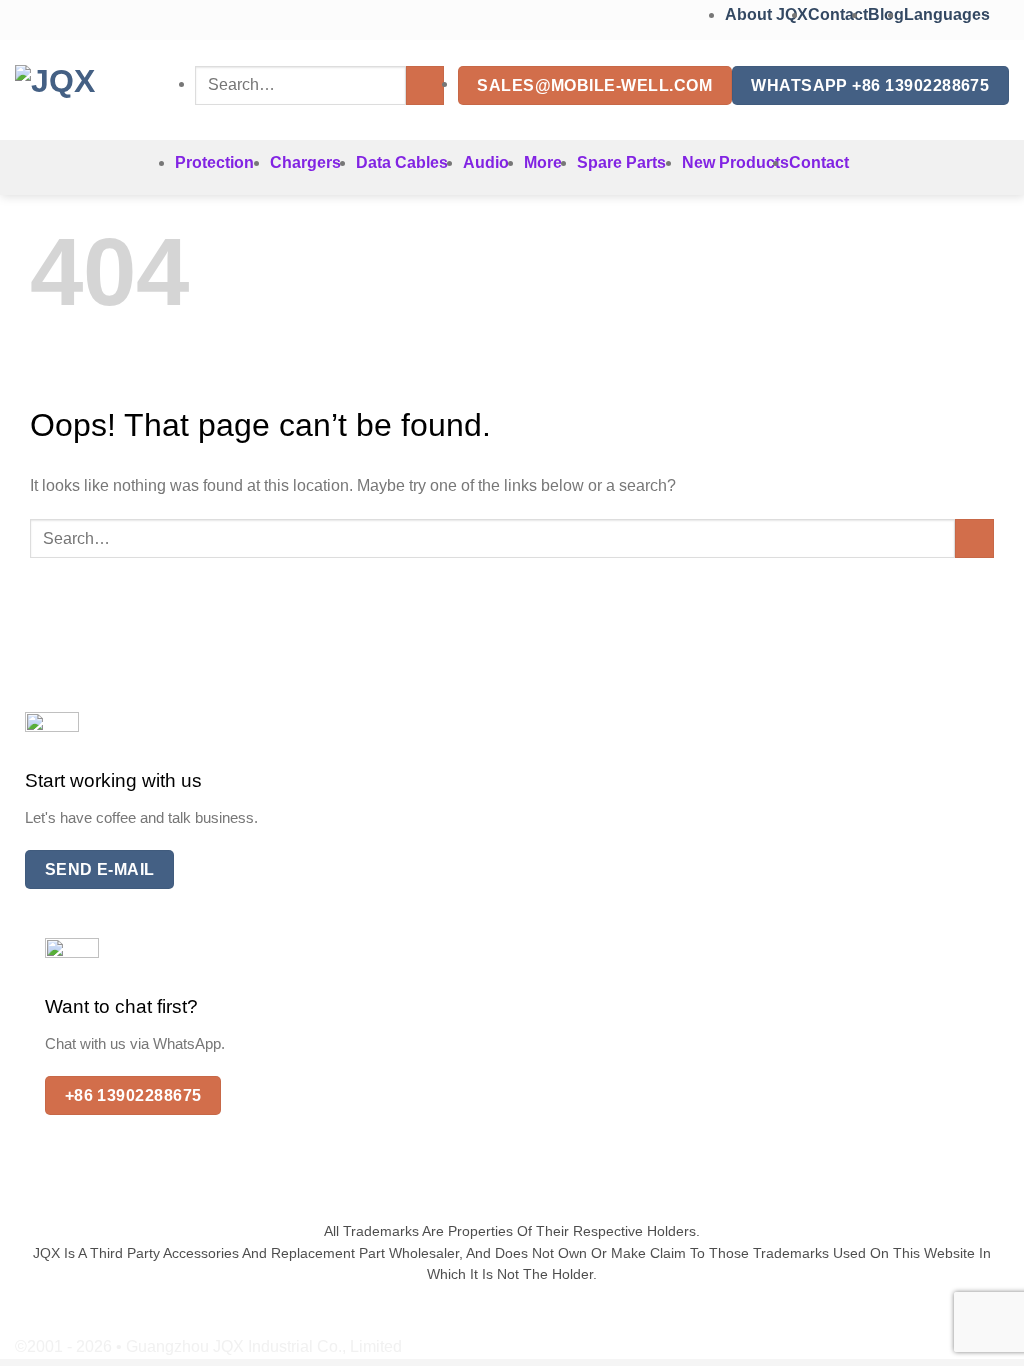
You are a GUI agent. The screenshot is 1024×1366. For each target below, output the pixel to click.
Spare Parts (621, 162)
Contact (838, 14)
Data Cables (402, 162)
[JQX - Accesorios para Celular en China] (90, 90)
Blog (886, 14)
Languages (949, 14)
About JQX (766, 14)
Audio (486, 162)
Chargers (305, 162)
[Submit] (425, 85)
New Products (735, 162)
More (543, 162)
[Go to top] (982, 1338)
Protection (214, 162)
